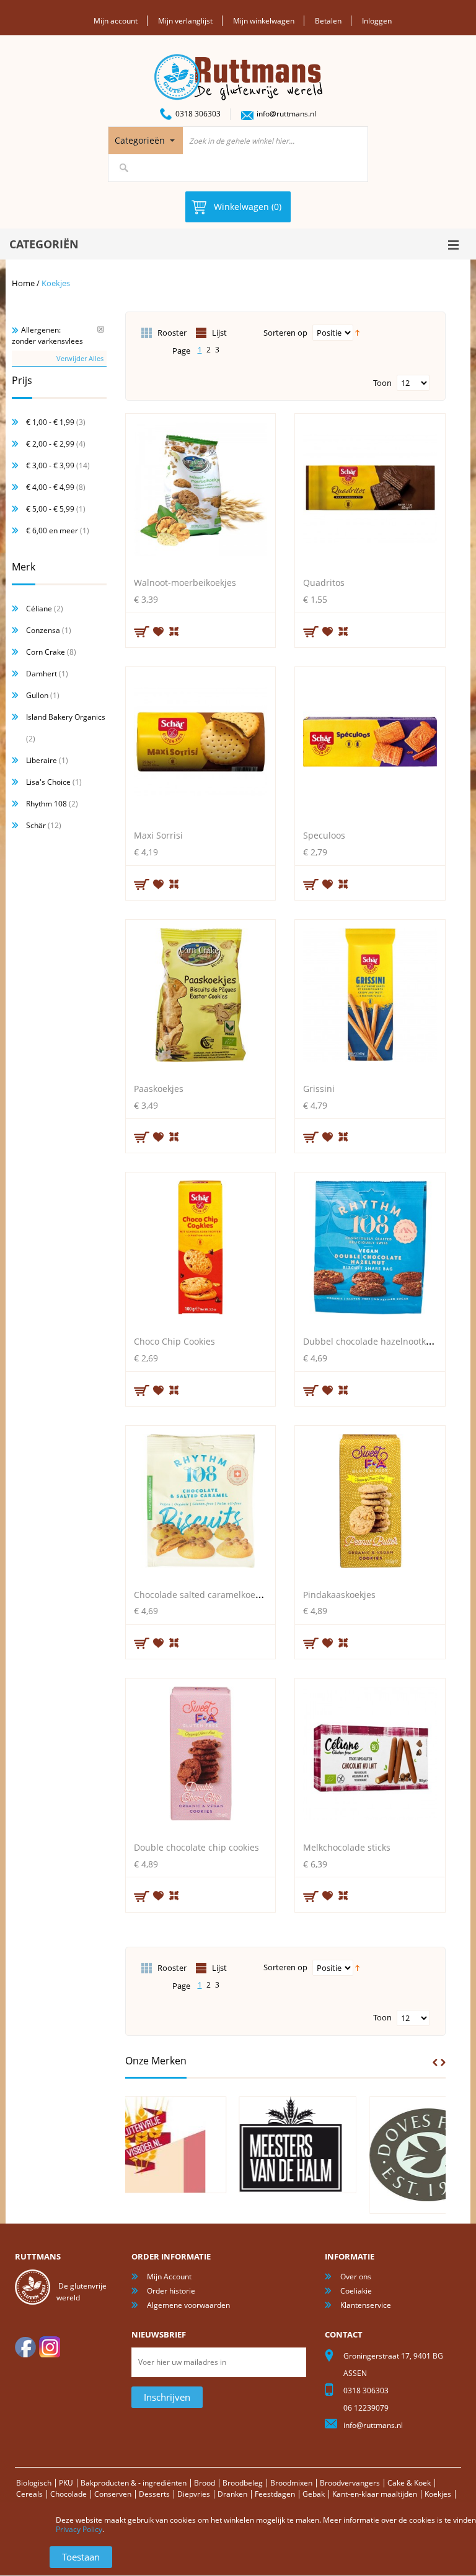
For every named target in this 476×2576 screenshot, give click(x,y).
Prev (435, 2063)
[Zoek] (124, 168)
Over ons (356, 2277)
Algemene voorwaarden (188, 2305)
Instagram (50, 2347)
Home (23, 283)
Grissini (319, 1089)
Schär (36, 825)
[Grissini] (370, 998)
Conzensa (43, 630)
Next (443, 2063)
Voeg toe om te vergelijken (175, 630)
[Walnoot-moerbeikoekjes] (201, 492)
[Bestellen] (143, 632)
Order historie (171, 2291)
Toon (382, 383)
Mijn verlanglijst (185, 21)
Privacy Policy (79, 2529)
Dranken (232, 2494)
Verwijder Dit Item (101, 329)
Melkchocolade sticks (347, 1847)
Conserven (113, 2494)
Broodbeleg (243, 2483)
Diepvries (194, 2494)
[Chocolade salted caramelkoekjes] (201, 1504)
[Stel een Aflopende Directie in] (357, 332)
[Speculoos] (370, 745)
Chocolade (68, 2494)
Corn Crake (46, 652)
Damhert (42, 674)
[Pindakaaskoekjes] (370, 1504)
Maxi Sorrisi (158, 835)
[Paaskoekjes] (201, 998)
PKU (66, 2483)
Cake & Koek (409, 2483)
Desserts (154, 2494)
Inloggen (377, 21)
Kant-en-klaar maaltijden (375, 2494)
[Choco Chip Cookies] (201, 1251)
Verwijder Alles (80, 358)
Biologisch (34, 2483)
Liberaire (42, 760)
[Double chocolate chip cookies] (201, 1757)
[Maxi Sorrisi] (201, 745)
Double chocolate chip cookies (196, 1847)
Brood (205, 2483)
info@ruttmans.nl (286, 114)
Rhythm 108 (46, 804)
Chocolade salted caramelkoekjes (203, 1595)
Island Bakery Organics (66, 717)
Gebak (314, 2494)
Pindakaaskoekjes (339, 1595)
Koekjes (438, 2494)
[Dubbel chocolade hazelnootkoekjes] (370, 1251)
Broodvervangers (350, 2483)
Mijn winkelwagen (264, 21)
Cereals (29, 2494)
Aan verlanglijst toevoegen (159, 631)
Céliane (39, 609)
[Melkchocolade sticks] (370, 1757)
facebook (25, 2347)
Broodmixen (291, 2483)
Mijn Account (169, 2277)
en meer (52, 530)
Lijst (219, 333)
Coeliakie (356, 2291)
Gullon (37, 695)
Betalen (328, 21)
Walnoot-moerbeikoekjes (185, 583)
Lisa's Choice (48, 782)
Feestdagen (275, 2494)
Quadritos (324, 583)
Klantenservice (366, 2305)
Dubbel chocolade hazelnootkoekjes (377, 1341)
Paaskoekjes (159, 1089)
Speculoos (324, 835)
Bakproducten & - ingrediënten (134, 2483)
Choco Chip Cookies (174, 1341)
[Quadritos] (370, 492)
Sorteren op (285, 333)
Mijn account (116, 21)
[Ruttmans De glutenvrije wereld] (238, 59)
